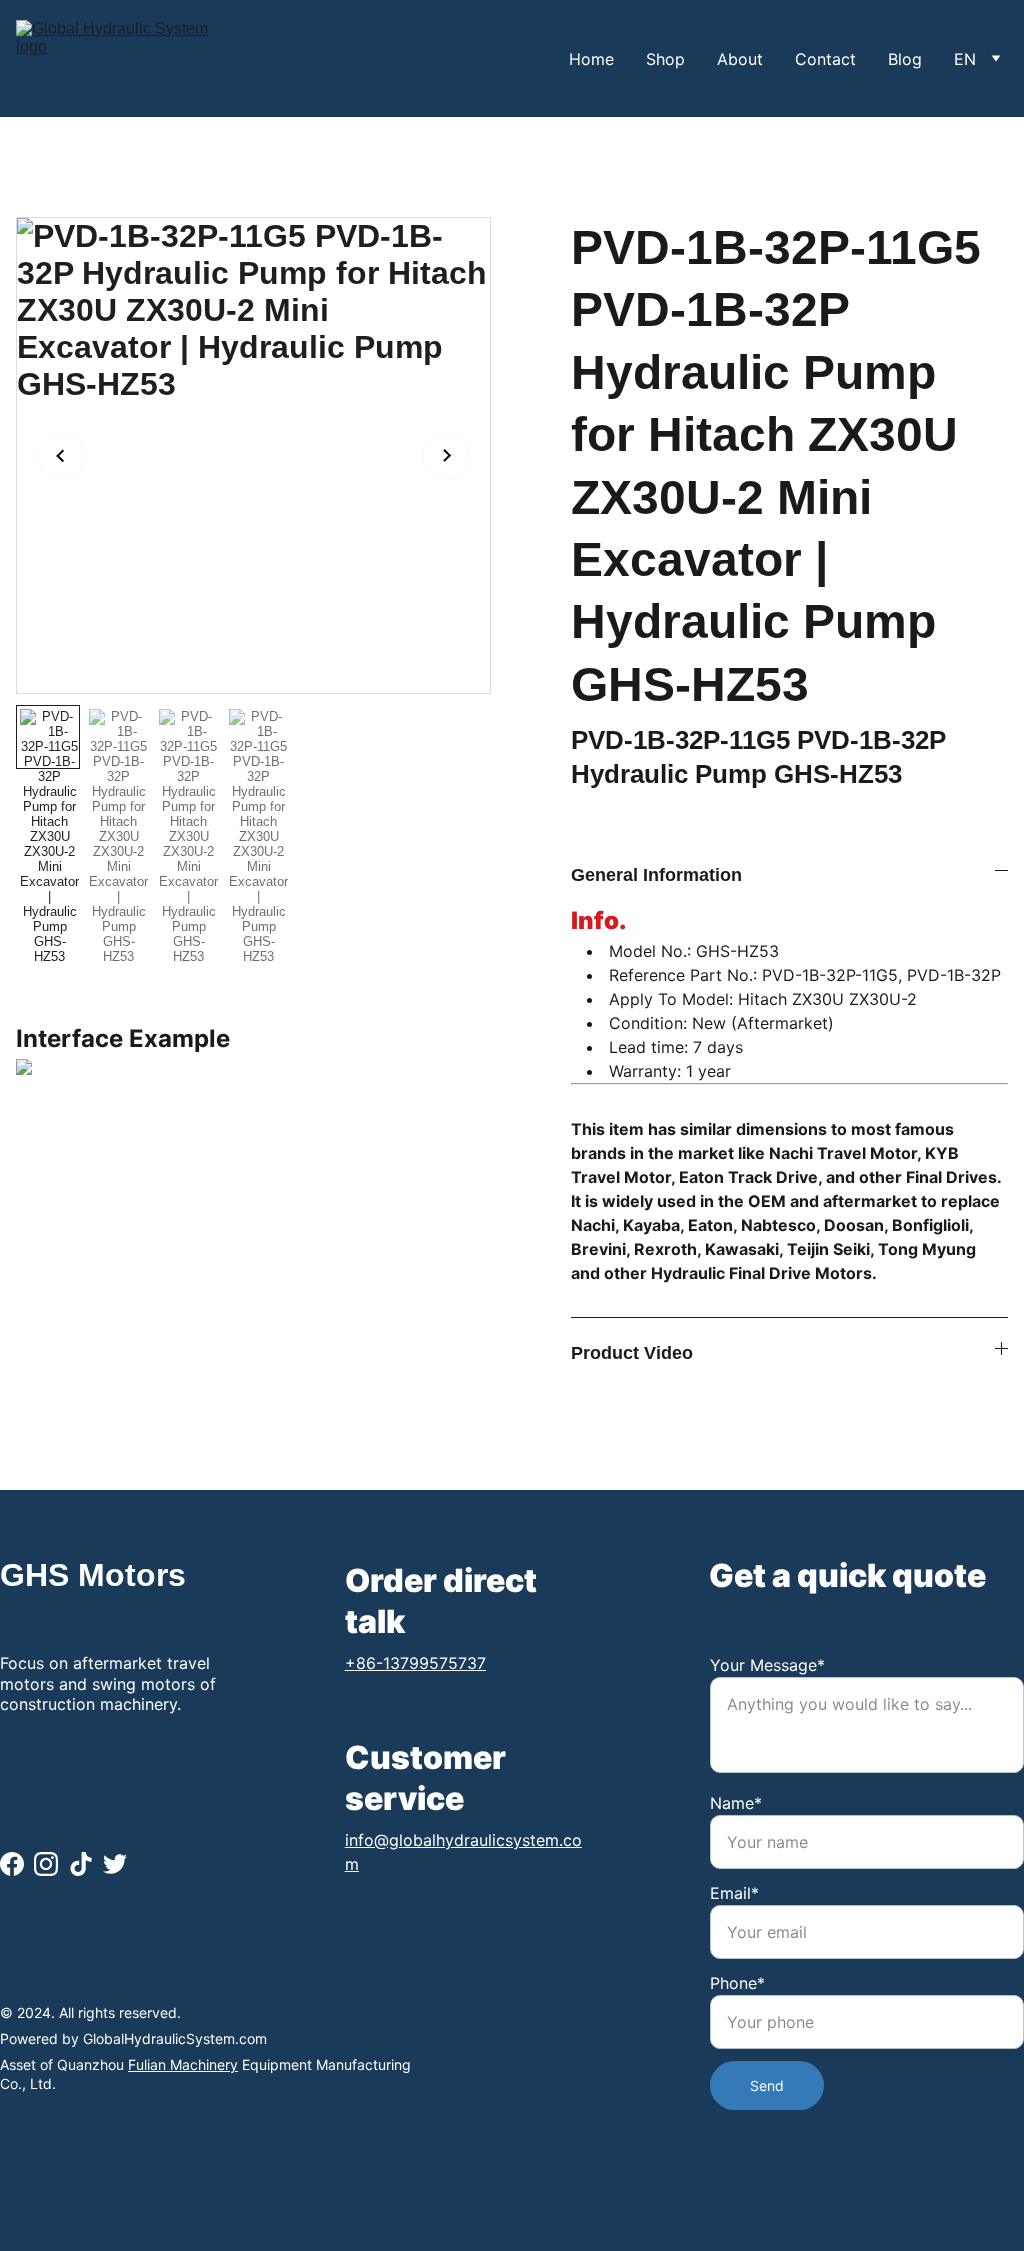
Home (591, 59)
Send (767, 2085)
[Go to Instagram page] (46, 1864)
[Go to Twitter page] (115, 1864)
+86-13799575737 (415, 1663)
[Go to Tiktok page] (81, 1864)
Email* (734, 1893)
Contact (825, 59)
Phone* (737, 1983)
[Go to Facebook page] (12, 1864)
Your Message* (767, 1665)
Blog (905, 59)
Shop (665, 59)
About (740, 59)
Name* (736, 1803)
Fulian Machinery (183, 2064)
